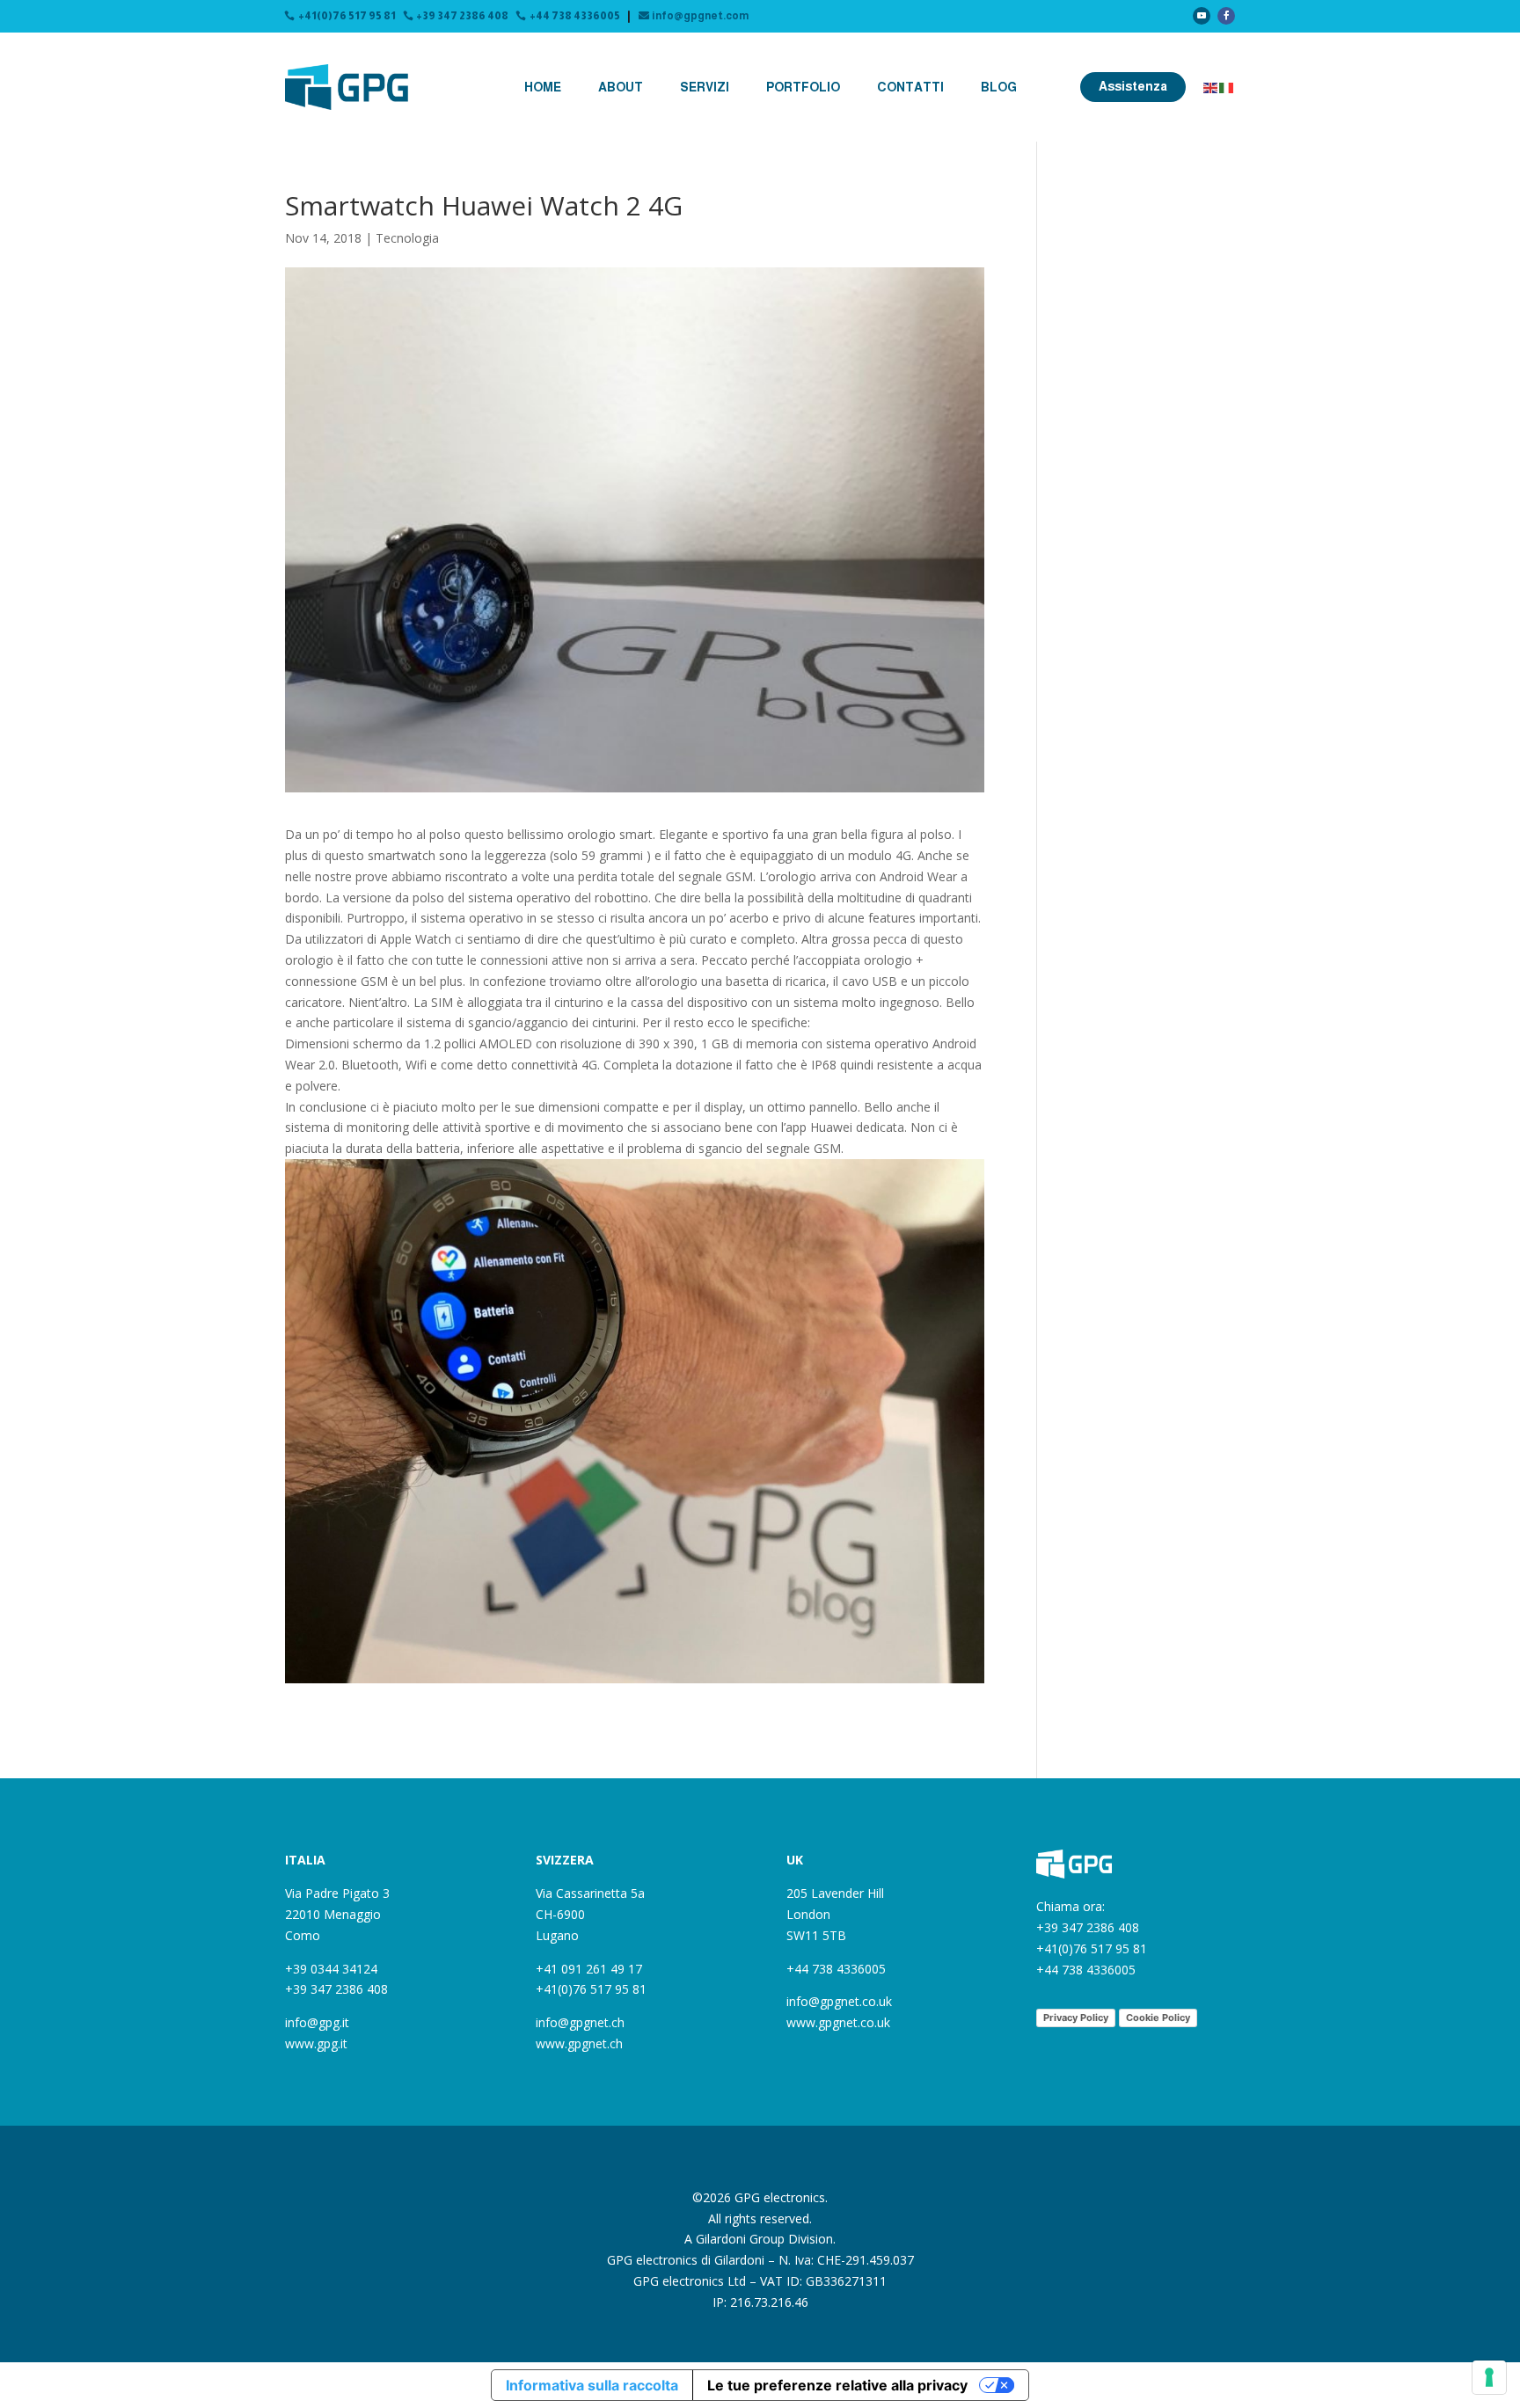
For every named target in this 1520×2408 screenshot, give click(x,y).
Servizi (705, 87)
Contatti (910, 87)
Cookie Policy (1158, 2018)
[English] (1211, 87)
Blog (999, 87)
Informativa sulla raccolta (592, 2385)
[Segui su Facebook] (1226, 16)
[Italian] (1227, 87)
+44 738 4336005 (575, 16)
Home (543, 87)
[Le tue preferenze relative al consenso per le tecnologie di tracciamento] (1489, 2377)
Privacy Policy (1076, 2018)
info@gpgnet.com (700, 16)
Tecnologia (407, 238)
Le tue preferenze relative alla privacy (837, 2385)
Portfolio (803, 87)
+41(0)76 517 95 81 (347, 16)
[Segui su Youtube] (1202, 16)
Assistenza (1133, 86)
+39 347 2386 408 (462, 16)
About (621, 87)
